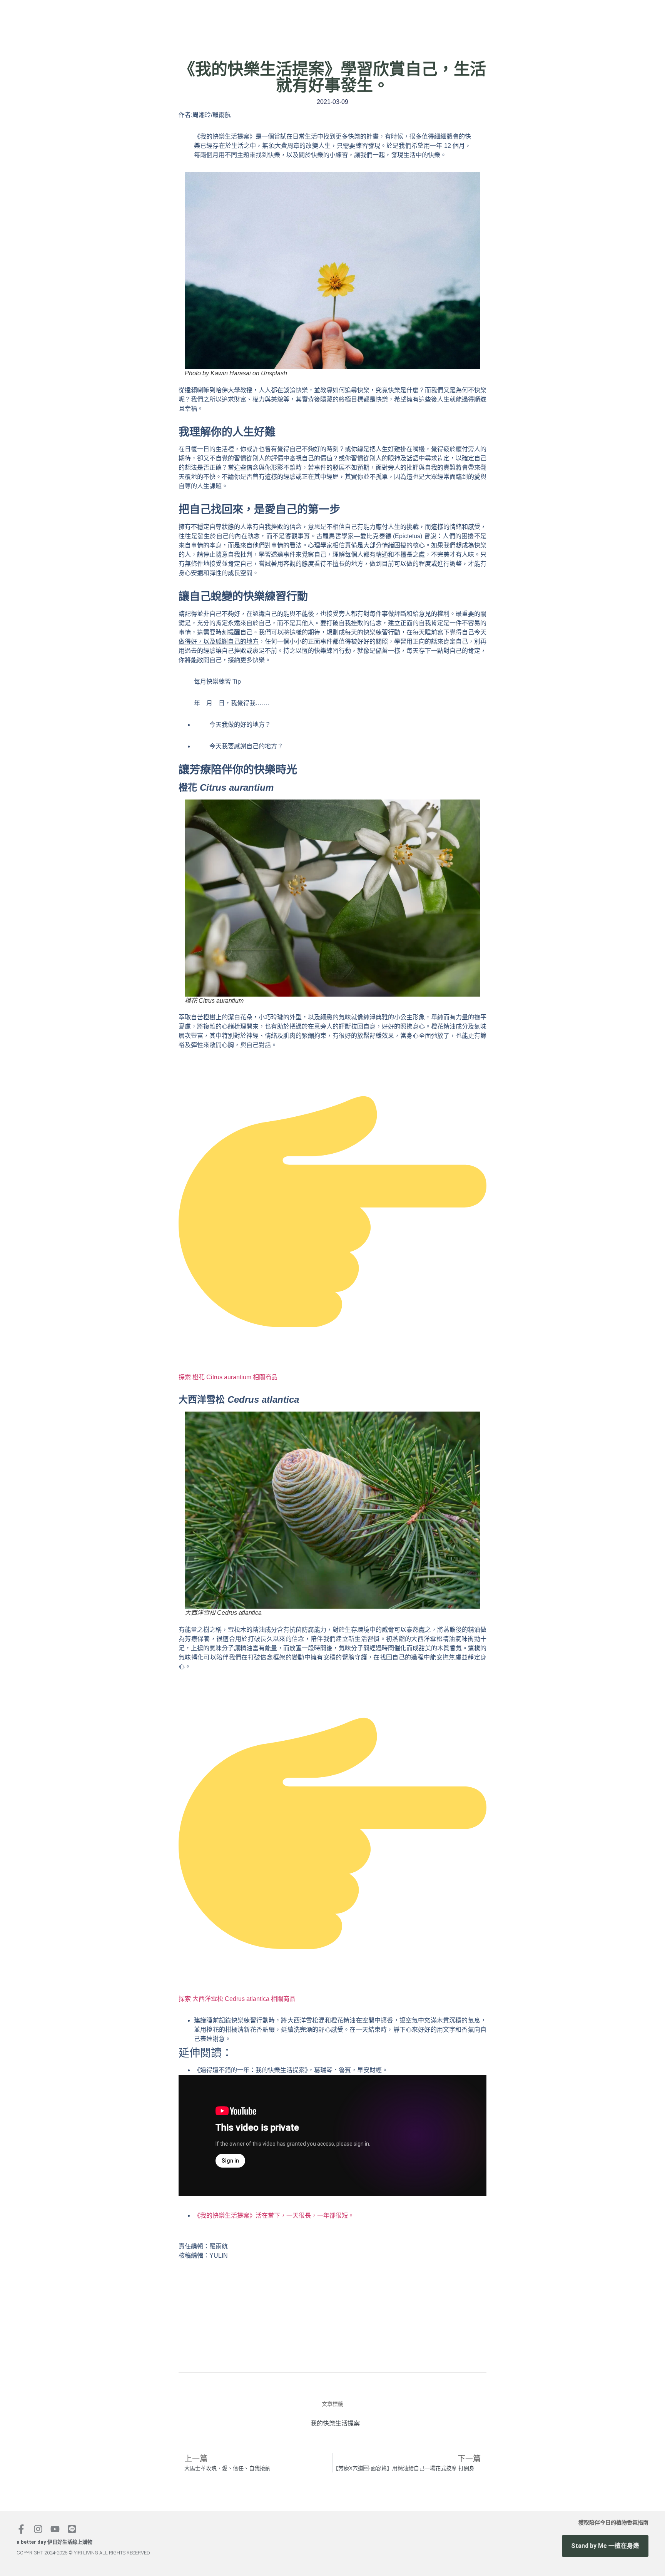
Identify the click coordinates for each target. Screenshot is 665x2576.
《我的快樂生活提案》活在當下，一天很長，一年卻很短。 (274, 2216)
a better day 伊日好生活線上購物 (54, 2542)
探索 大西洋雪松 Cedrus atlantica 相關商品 (237, 1999)
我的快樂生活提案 (335, 2423)
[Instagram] (38, 2529)
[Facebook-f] (21, 2529)
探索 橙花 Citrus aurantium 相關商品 (228, 1377)
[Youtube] (55, 2529)
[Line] (72, 2529)
